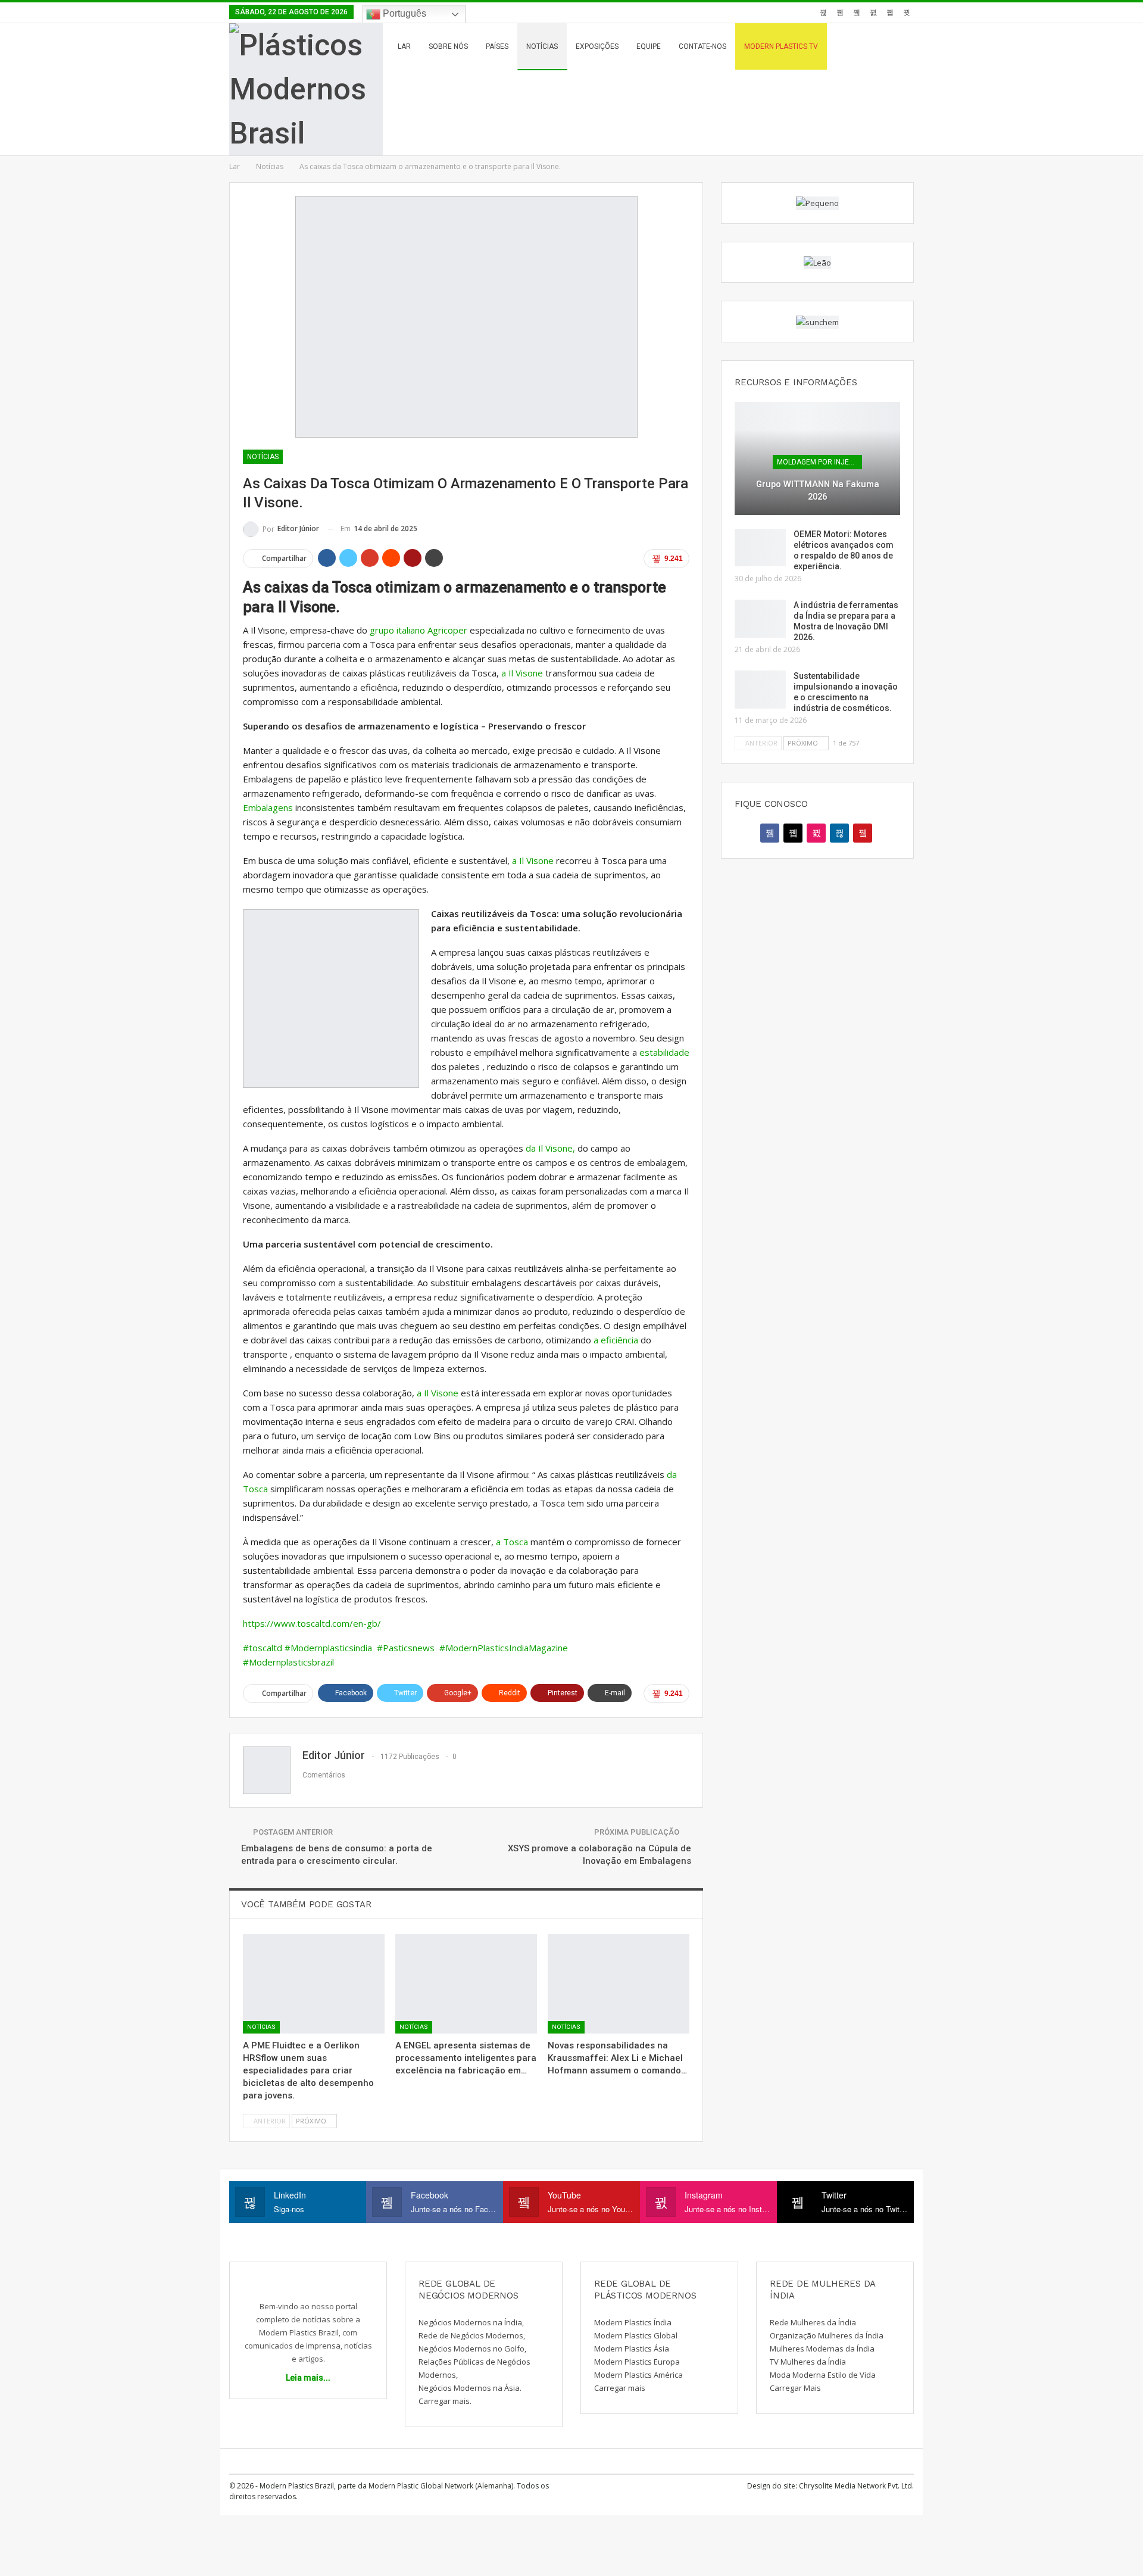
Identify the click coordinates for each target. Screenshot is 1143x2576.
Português (403, 13)
